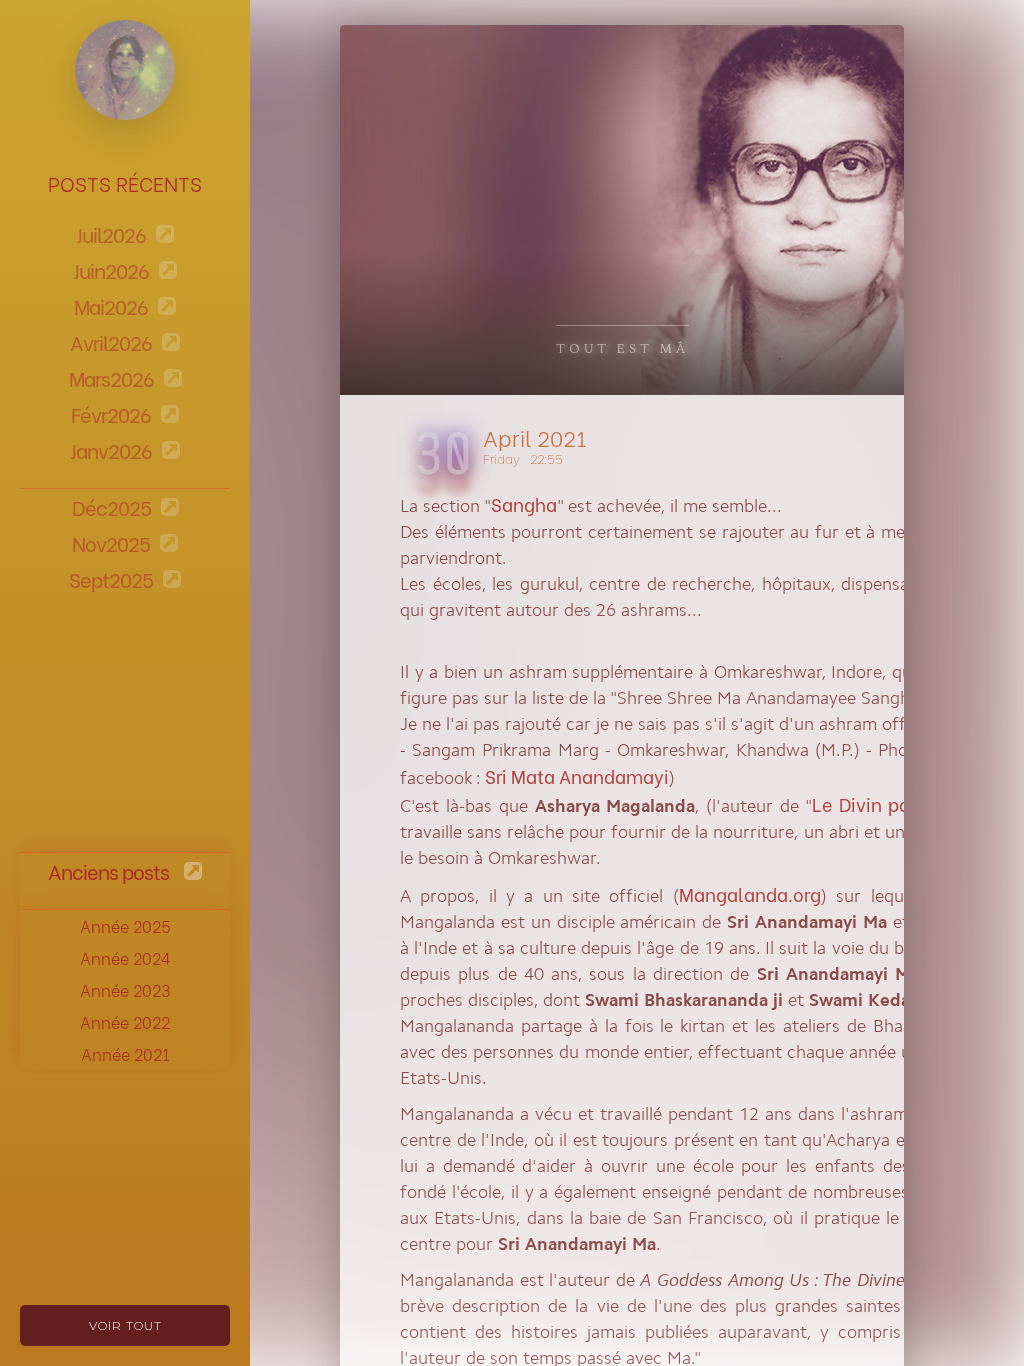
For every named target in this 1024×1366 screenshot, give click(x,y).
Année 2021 (125, 1053)
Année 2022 (125, 1021)
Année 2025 (125, 925)
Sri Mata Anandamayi (577, 775)
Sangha (524, 503)
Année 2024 (125, 957)
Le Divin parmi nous (899, 803)
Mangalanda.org (750, 893)
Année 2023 (125, 989)
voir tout (125, 1325)
